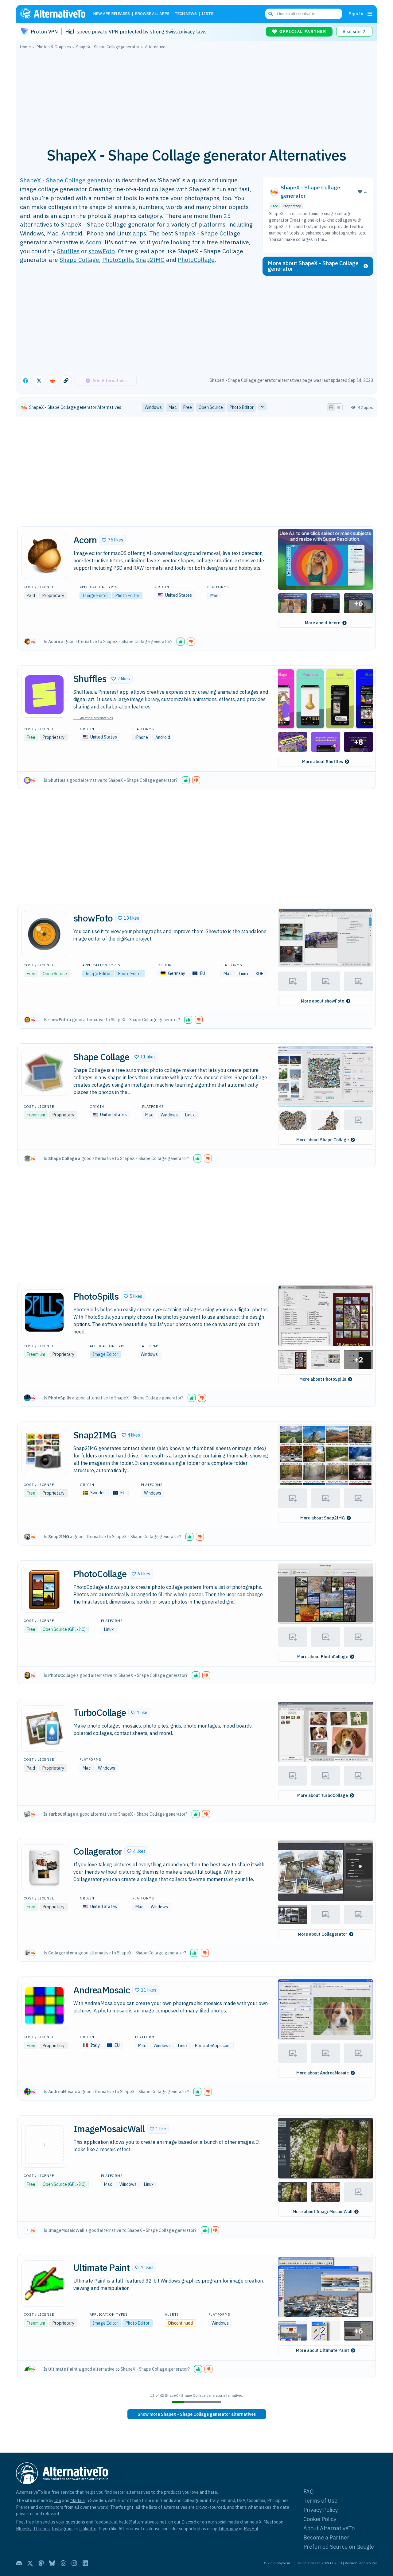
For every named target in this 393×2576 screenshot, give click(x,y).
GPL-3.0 (77, 2184)
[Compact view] (339, 407)
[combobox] (304, 14)
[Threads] (63, 2563)
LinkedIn (88, 2529)
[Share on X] (39, 381)
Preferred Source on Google (339, 2547)
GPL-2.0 (77, 1629)
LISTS (208, 14)
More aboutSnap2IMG (323, 1518)
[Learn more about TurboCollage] (44, 1728)
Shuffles (68, 251)
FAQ (309, 2491)
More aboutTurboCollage (323, 1795)
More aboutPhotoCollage (323, 1657)
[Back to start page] (56, 14)
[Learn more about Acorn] (44, 556)
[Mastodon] (41, 2563)
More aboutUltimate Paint (323, 2350)
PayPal (251, 2529)
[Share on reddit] (53, 381)
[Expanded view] (331, 407)
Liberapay (228, 2529)
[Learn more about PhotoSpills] (44, 1312)
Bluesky (24, 2529)
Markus (78, 2500)
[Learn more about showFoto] (44, 934)
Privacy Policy (321, 2510)
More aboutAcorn (323, 623)
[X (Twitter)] (30, 2563)
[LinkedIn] (85, 2563)
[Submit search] (270, 14)
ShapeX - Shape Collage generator (67, 180)
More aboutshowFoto (323, 1001)
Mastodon (273, 2522)
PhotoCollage (196, 260)
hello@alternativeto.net (143, 2522)
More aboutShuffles (323, 762)
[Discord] (19, 2563)
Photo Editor (127, 596)
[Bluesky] (52, 2563)
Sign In (356, 14)
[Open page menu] (370, 14)
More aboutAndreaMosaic (323, 2073)
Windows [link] (153, 407)
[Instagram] (74, 2563)
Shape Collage (79, 260)
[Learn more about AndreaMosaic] (44, 2006)
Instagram (62, 2529)
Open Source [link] (211, 407)
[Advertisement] (196, 95)
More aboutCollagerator (323, 1934)
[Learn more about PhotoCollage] (44, 1590)
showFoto (102, 251)
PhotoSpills (118, 260)
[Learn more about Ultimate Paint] (44, 2283)
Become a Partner (326, 2537)
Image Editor (95, 596)
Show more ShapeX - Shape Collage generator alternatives (197, 2414)
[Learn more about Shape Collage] (44, 1073)
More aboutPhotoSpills (323, 1379)
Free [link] (188, 407)
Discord (189, 2522)
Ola (58, 2500)
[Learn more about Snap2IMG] (44, 1451)
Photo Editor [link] (242, 407)
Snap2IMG (150, 260)
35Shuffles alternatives (93, 718)
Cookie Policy (320, 2519)
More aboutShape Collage (323, 1140)
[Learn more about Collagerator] (44, 1867)
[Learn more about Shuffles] (44, 695)
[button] (113, 540)
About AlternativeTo (329, 2528)
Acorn (93, 242)
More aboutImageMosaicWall (323, 2212)
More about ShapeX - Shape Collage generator (313, 266)
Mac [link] (173, 407)
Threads (41, 2529)
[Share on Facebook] (25, 381)
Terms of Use (320, 2501)
